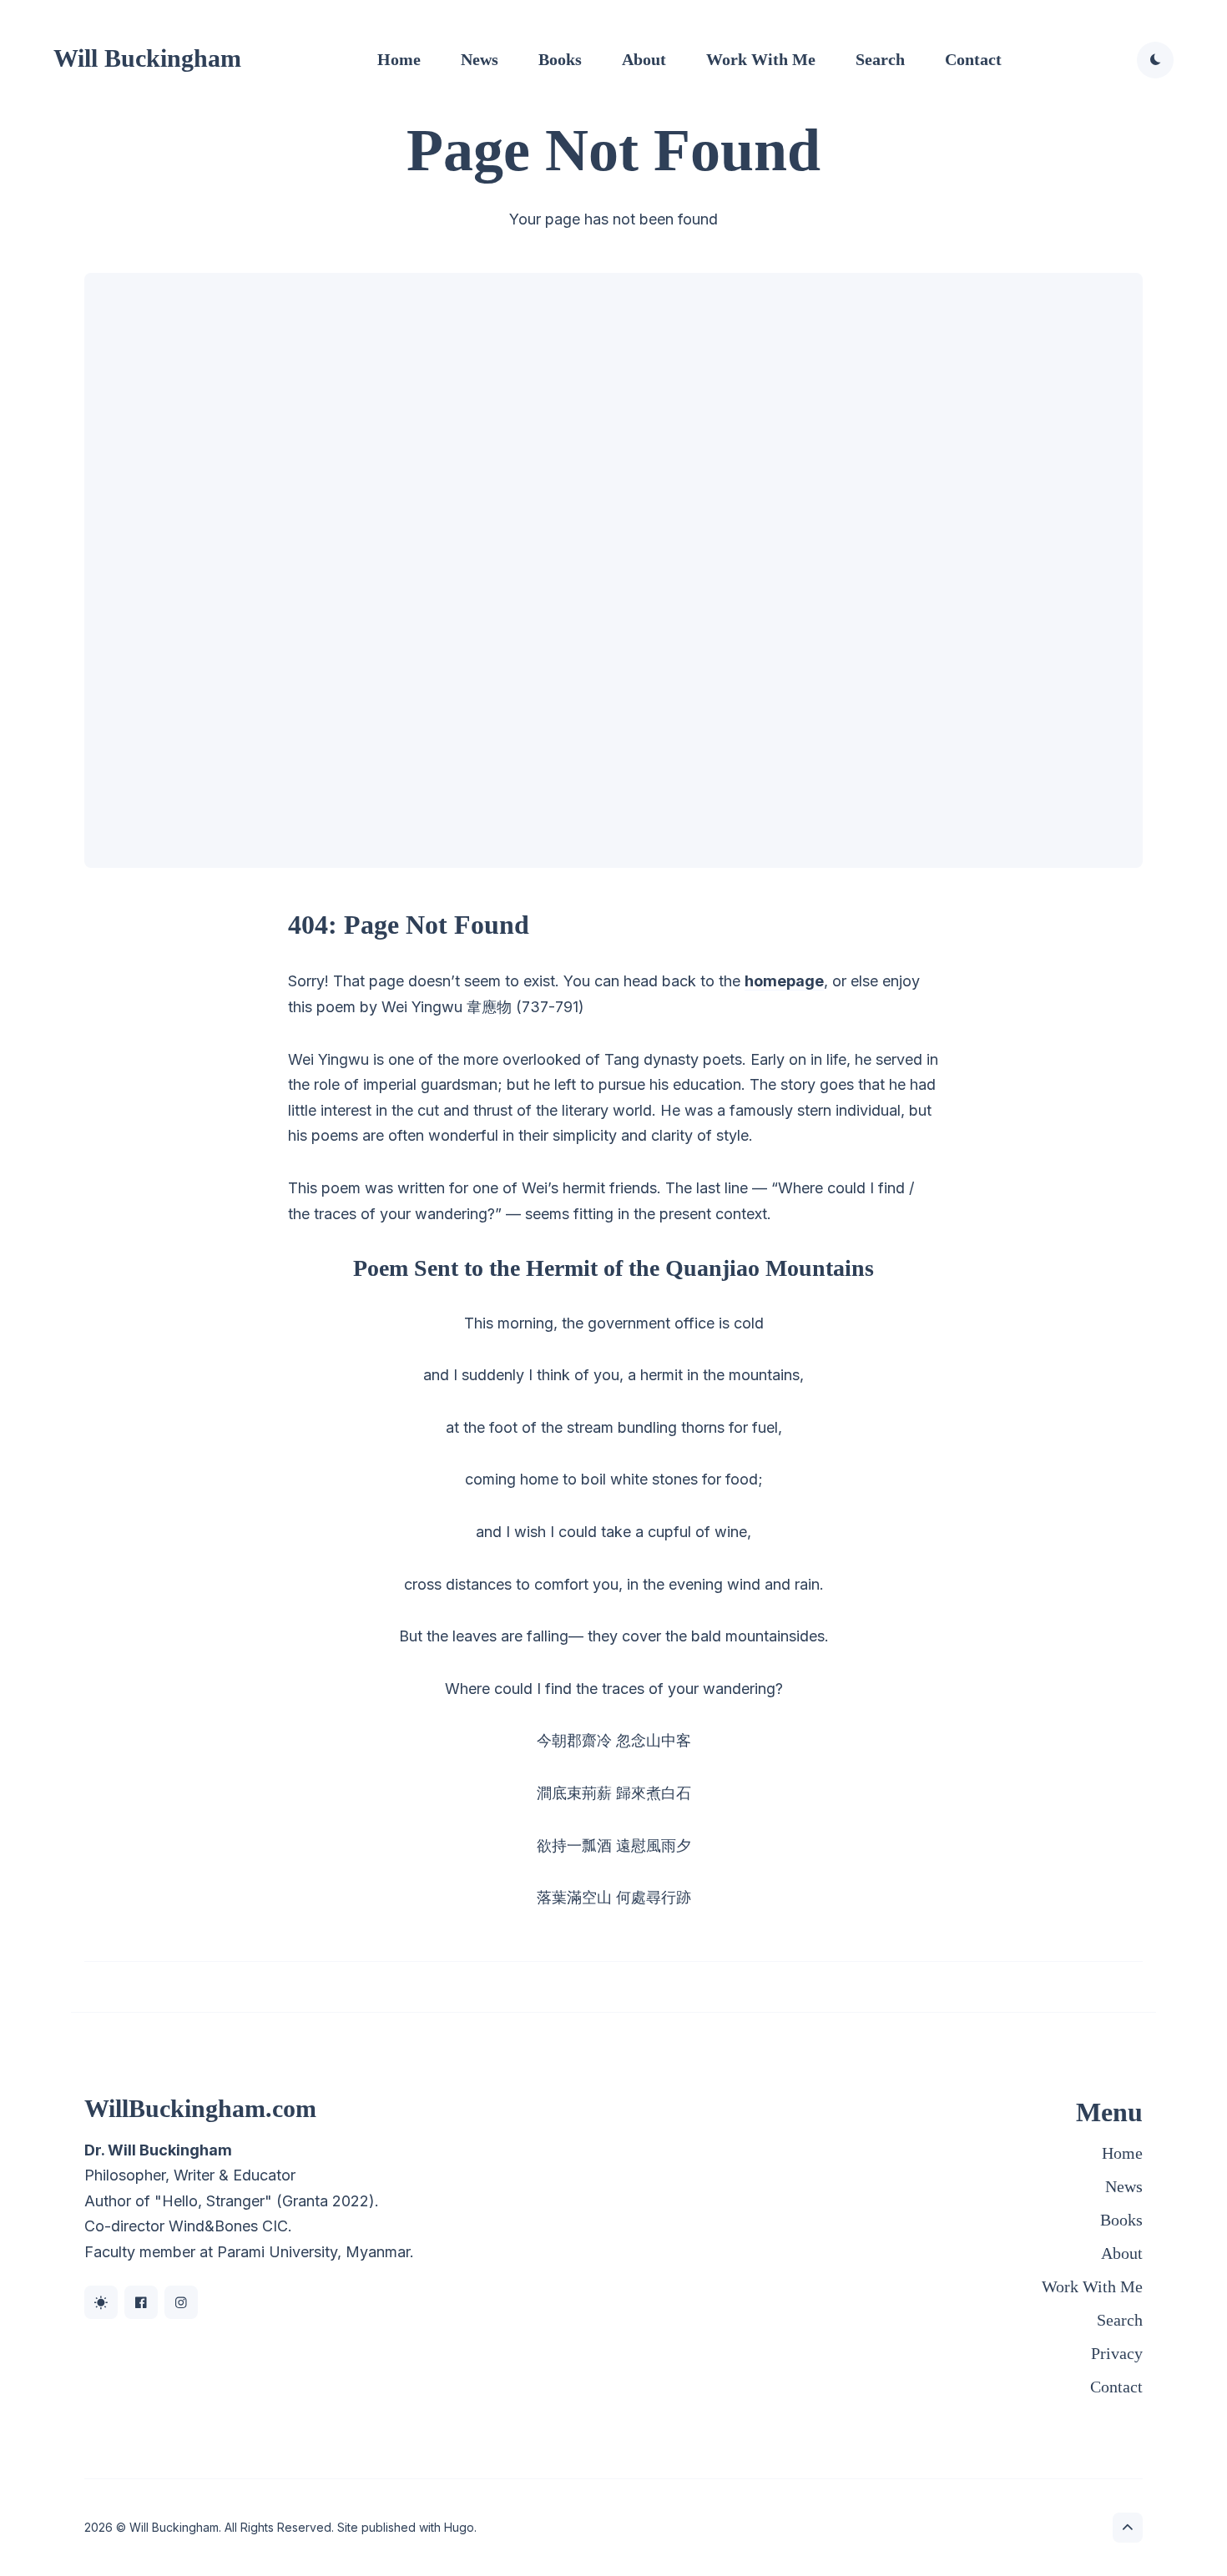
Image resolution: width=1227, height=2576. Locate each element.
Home (399, 59)
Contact (973, 59)
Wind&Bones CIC (228, 2226)
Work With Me (761, 59)
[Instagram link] (181, 2302)
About (644, 59)
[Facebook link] (141, 2302)
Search (880, 59)
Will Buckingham (147, 58)
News (480, 59)
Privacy (1117, 2353)
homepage (784, 981)
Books (560, 59)
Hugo (459, 2527)
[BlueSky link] (101, 2302)
